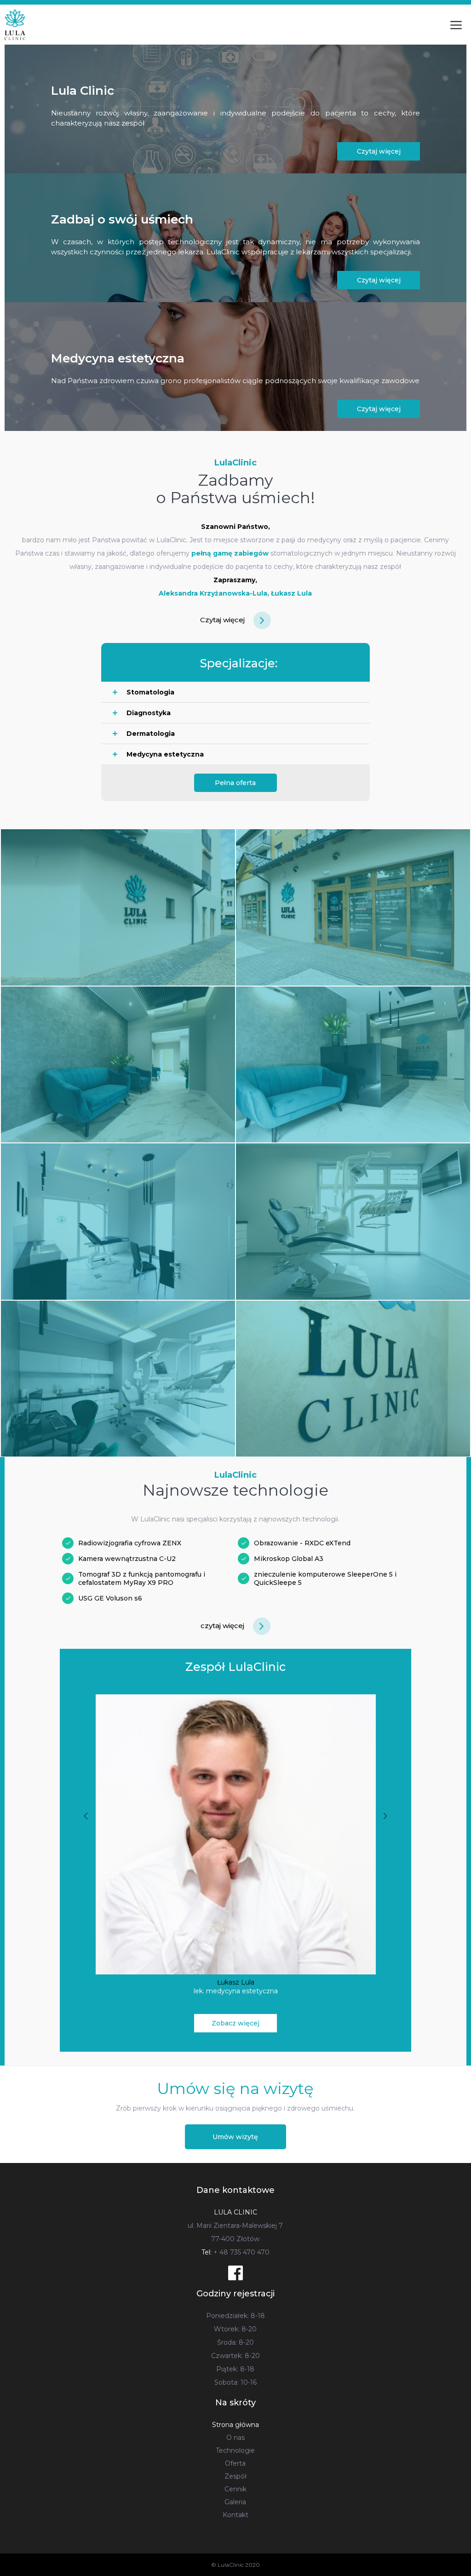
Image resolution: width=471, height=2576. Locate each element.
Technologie (235, 2450)
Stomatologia (150, 692)
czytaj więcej (223, 1626)
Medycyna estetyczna (165, 754)
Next (385, 1816)
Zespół (235, 2476)
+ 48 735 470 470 (235, 2252)
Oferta (235, 2463)
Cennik (235, 2489)
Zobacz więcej (235, 2023)
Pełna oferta (235, 783)
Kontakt (235, 2515)
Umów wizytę (235, 2137)
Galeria (235, 2502)
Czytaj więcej (379, 151)
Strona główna (235, 2425)
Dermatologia (151, 734)
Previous (86, 1816)
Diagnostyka (149, 713)
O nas (235, 2438)
